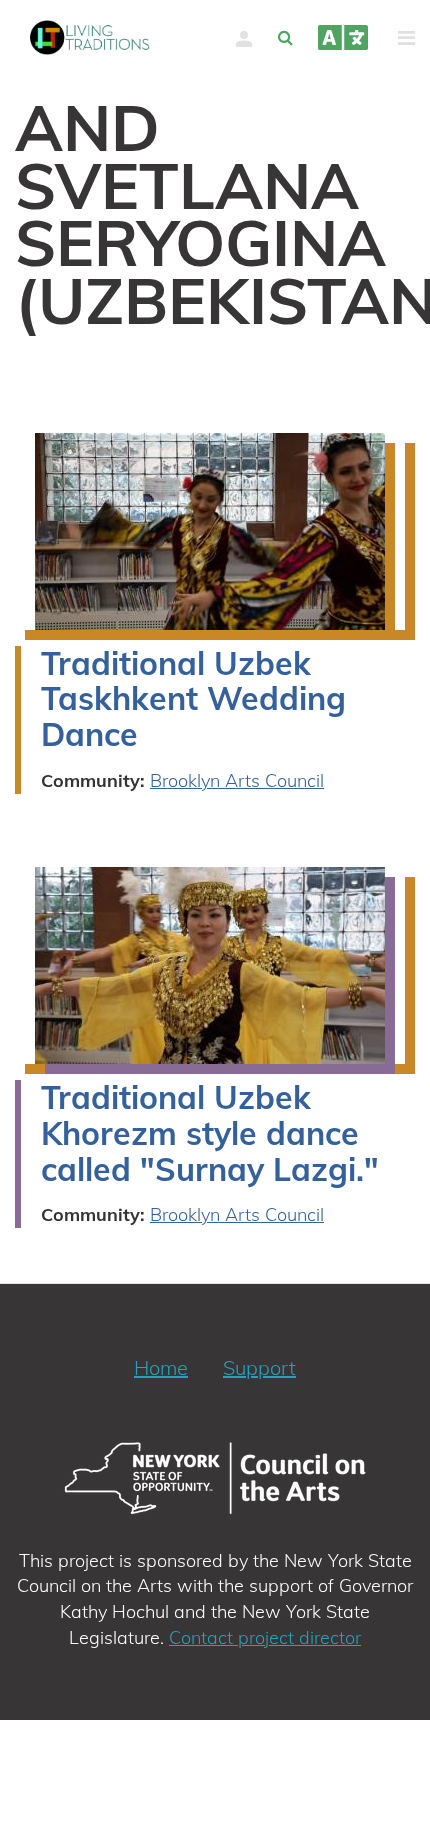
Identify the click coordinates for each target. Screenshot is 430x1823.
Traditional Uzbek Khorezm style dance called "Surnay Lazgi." (210, 1133)
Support (259, 1367)
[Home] (90, 37)
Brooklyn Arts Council (237, 780)
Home (161, 1367)
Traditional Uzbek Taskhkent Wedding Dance (193, 699)
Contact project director (265, 1637)
